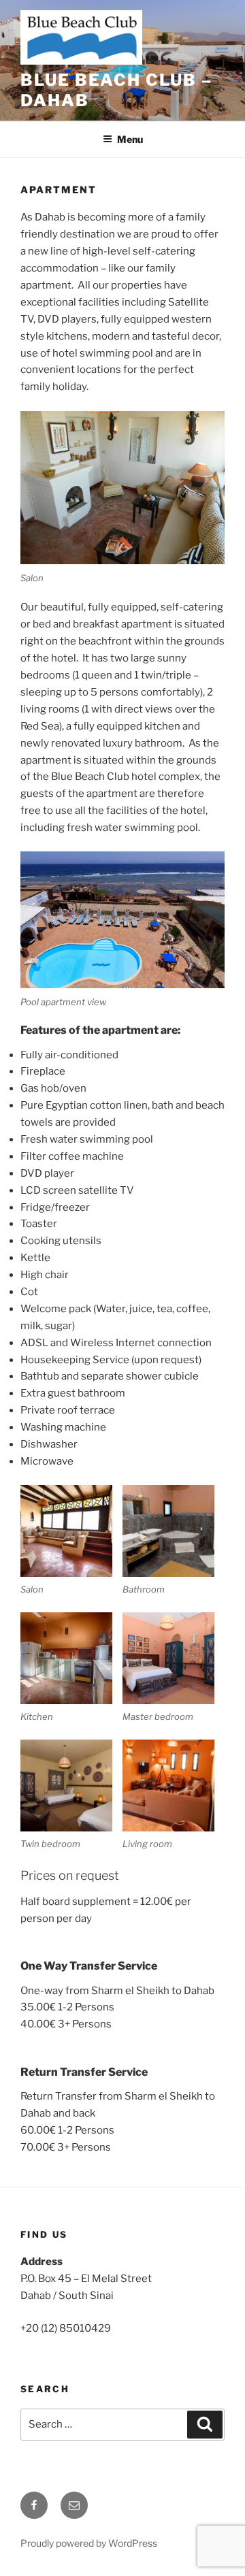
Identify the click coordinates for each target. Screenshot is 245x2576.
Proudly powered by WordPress (89, 2543)
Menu (130, 139)
